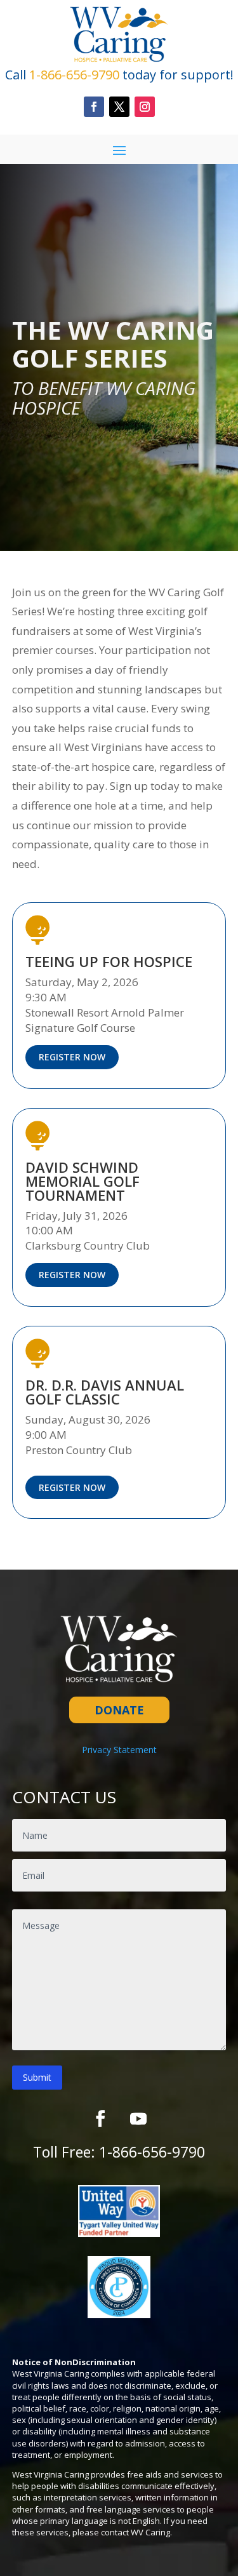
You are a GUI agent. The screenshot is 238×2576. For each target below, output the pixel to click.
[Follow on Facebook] (94, 107)
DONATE (119, 1710)
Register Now (72, 1057)
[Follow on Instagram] (145, 107)
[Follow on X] (119, 107)
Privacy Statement (119, 1750)
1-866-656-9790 (152, 2152)
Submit (37, 2077)
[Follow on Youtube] (138, 2119)
